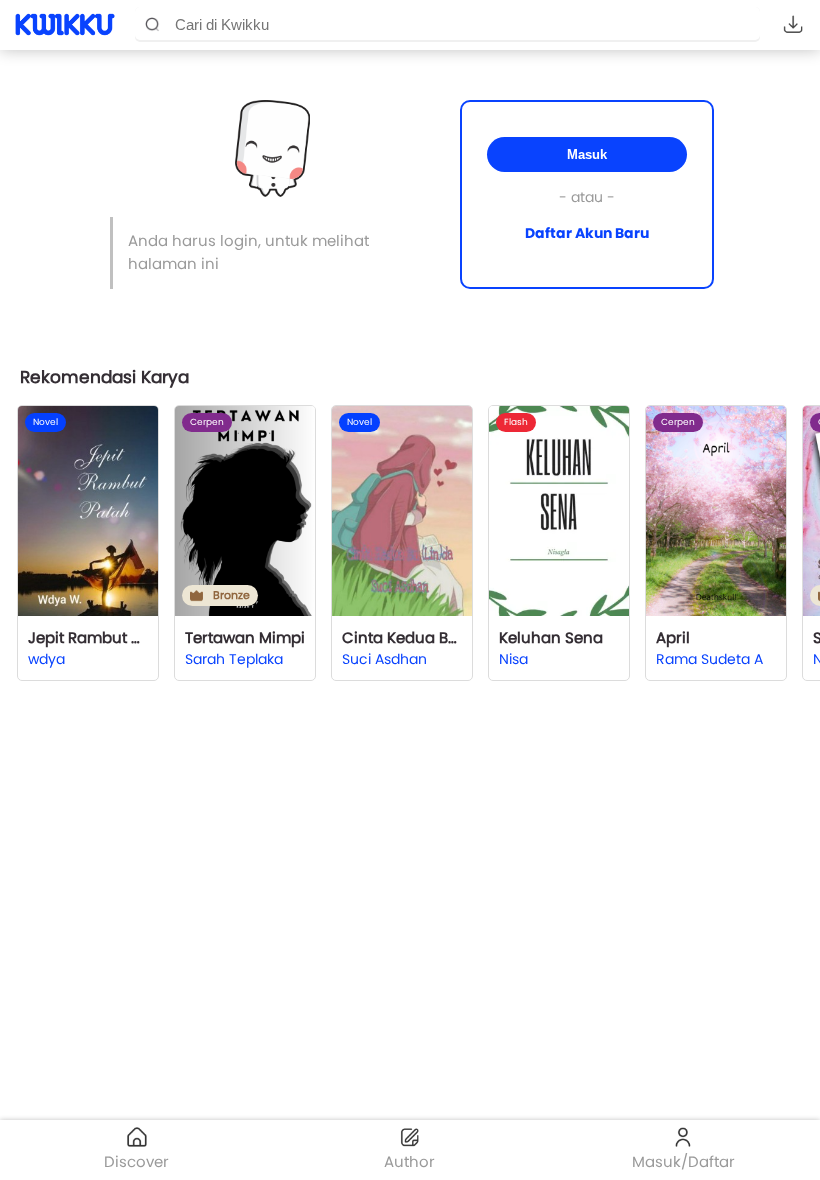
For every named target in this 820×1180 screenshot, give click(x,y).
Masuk (587, 154)
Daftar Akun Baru (587, 233)
